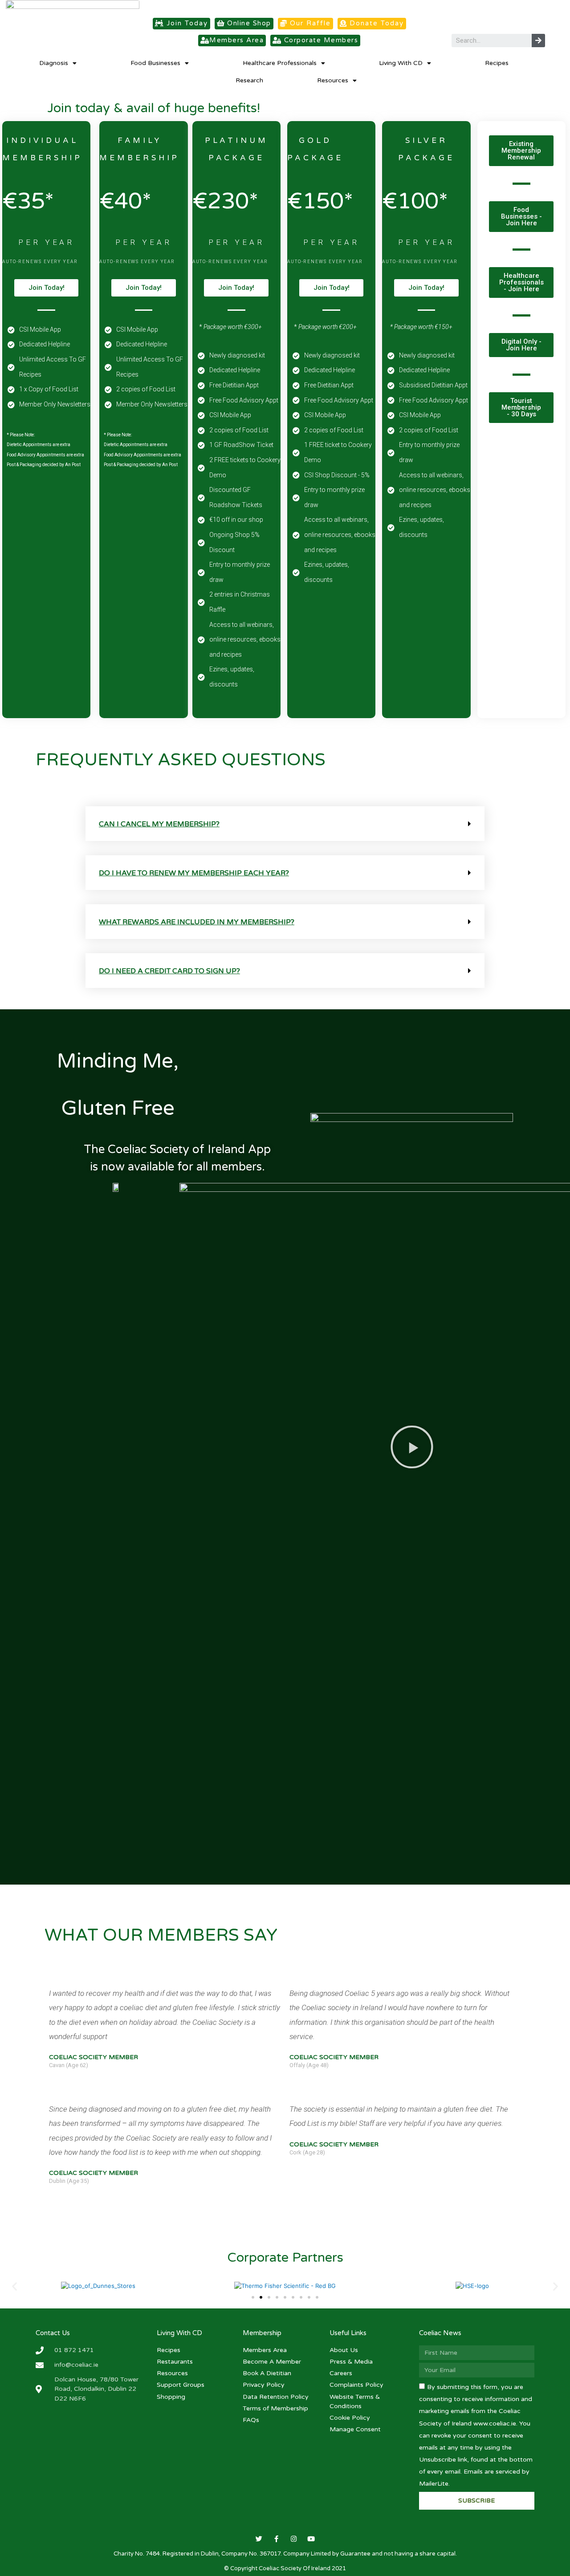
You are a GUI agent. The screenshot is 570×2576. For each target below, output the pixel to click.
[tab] (285, 824)
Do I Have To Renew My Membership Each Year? (194, 873)
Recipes (497, 63)
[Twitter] (259, 2539)
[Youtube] (311, 2539)
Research (249, 80)
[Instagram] (294, 2539)
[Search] (538, 41)
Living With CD (401, 63)
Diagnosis (54, 63)
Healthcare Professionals (280, 63)
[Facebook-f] (276, 2539)
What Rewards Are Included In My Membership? (197, 922)
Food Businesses (155, 63)
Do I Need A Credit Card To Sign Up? (169, 971)
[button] (181, 24)
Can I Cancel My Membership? (159, 824)
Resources (333, 80)
